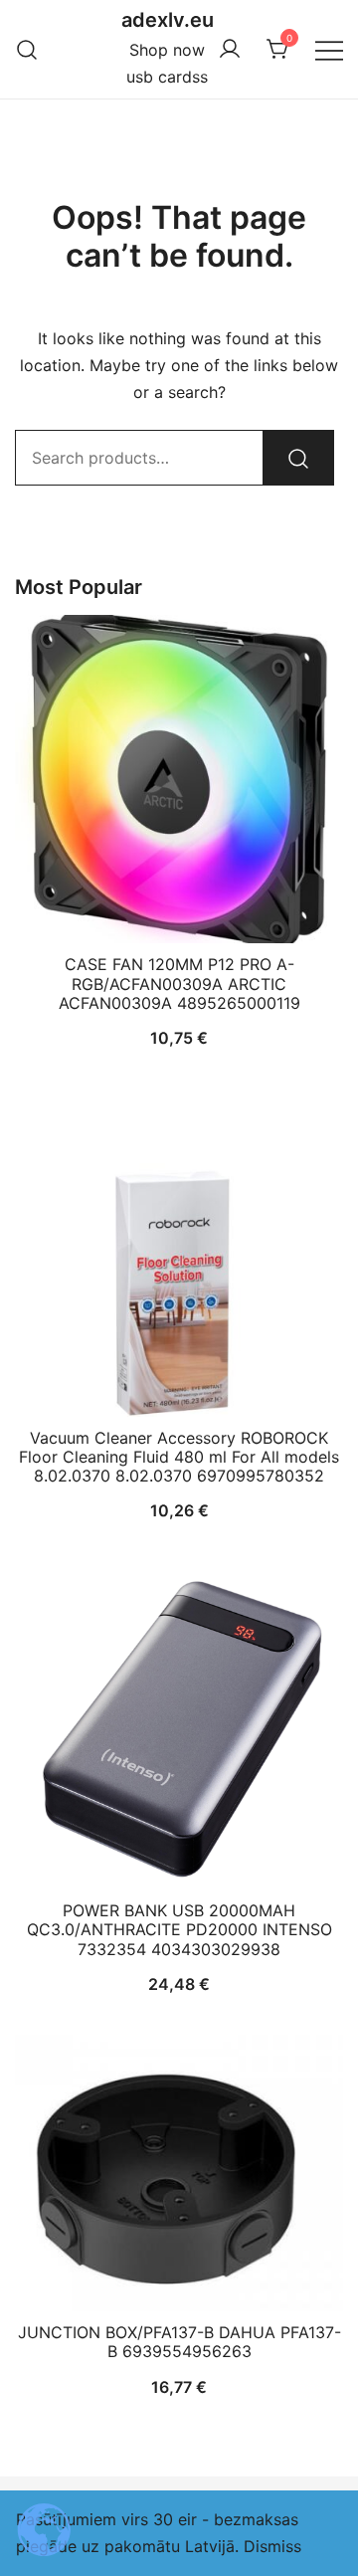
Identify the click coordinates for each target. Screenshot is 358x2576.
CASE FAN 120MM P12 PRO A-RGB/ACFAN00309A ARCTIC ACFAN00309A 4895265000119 (179, 983)
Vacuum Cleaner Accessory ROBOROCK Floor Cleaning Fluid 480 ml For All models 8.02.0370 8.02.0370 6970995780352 (179, 1457)
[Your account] (230, 50)
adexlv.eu (168, 20)
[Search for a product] (27, 49)
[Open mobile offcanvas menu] (329, 49)
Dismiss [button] (272, 2546)
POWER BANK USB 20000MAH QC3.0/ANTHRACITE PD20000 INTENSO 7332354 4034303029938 (179, 1929)
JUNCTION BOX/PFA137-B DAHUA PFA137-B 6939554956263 (179, 2342)
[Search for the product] (298, 458)
